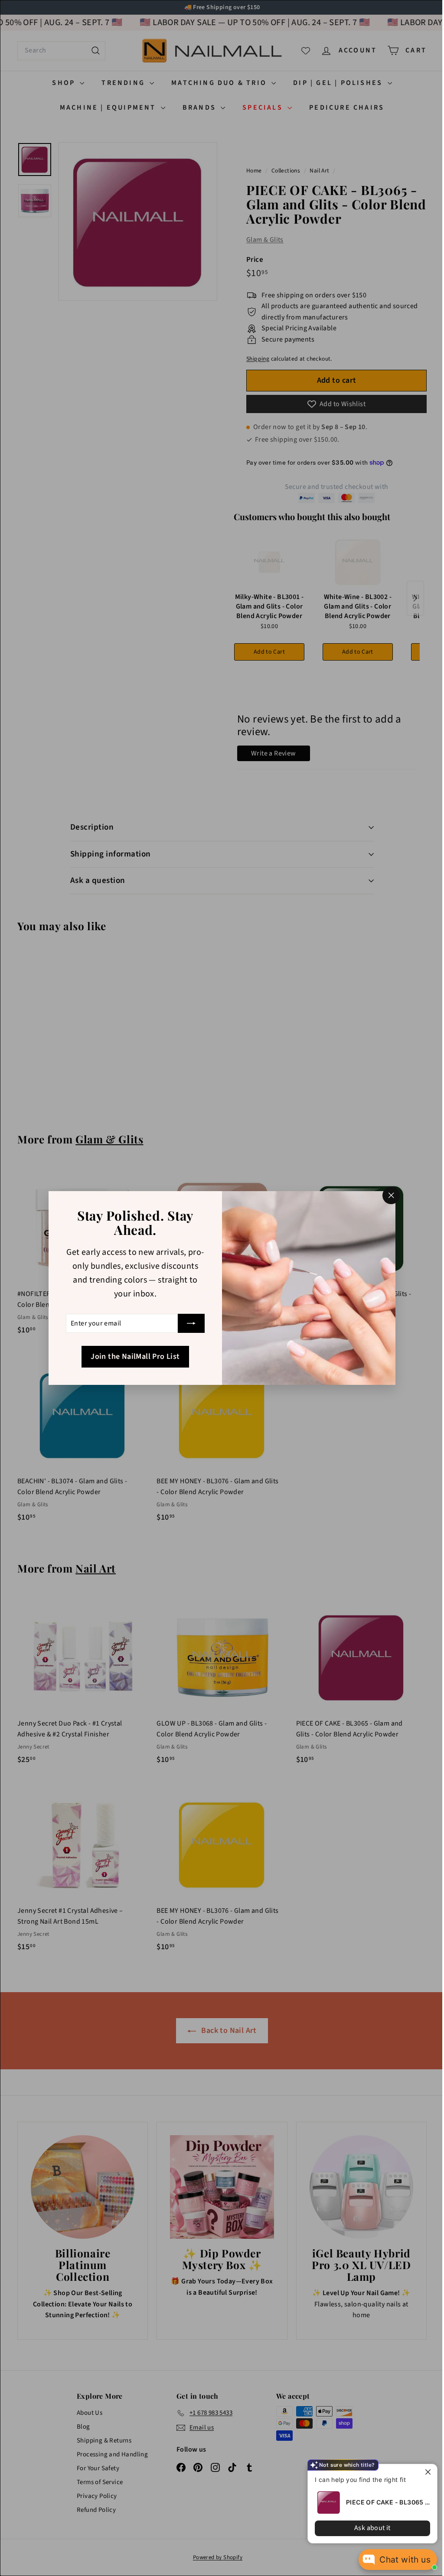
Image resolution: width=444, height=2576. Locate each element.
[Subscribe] (188, 1323)
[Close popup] (423, 2472)
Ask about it (366, 2528)
